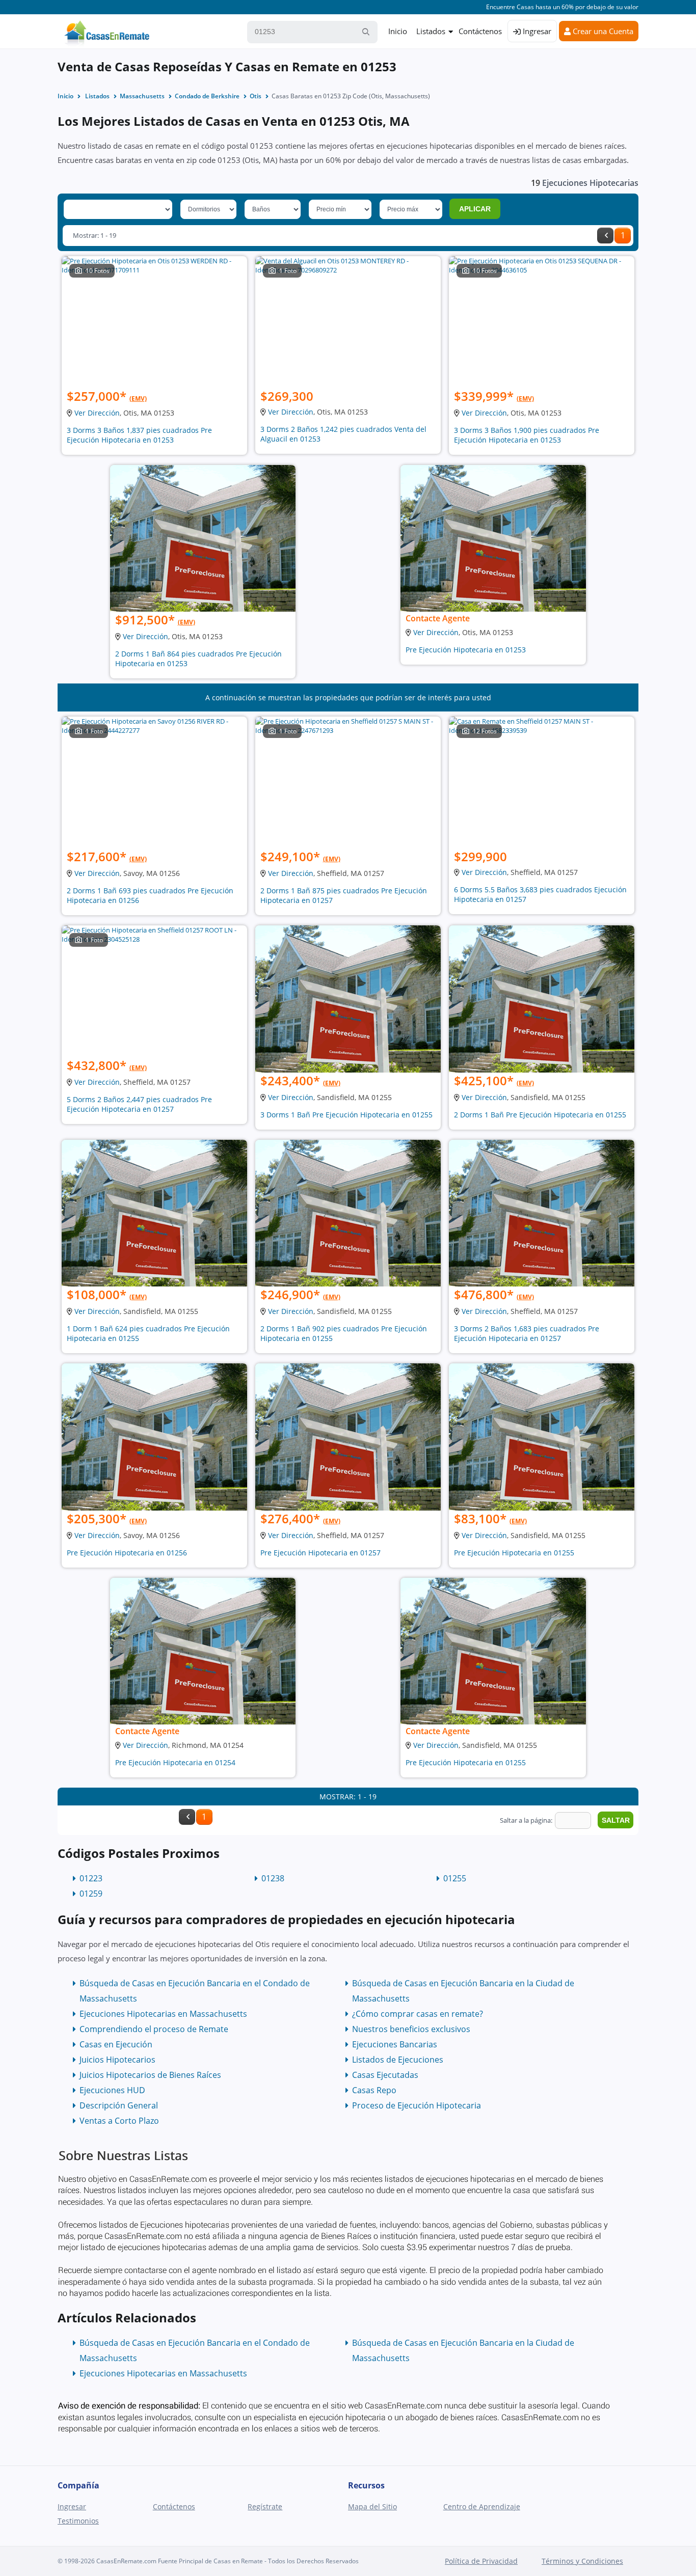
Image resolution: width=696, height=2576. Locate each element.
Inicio (398, 31)
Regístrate (265, 2506)
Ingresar (536, 31)
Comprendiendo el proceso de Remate (154, 2029)
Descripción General (119, 2105)
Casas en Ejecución (116, 2044)
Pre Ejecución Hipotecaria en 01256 (127, 1553)
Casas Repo (374, 2090)
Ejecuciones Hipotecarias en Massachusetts (163, 2014)
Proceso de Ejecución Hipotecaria (417, 2105)
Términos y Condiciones (582, 2561)
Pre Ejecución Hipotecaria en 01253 (466, 650)
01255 (455, 1878)
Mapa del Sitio (372, 2506)
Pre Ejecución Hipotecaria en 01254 (175, 1762)
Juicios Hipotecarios (117, 2060)
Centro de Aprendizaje (482, 2506)
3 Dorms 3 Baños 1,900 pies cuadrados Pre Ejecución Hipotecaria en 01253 (527, 435)
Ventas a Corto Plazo (119, 2121)
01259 (91, 1894)
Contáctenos (480, 31)
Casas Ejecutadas (385, 2075)
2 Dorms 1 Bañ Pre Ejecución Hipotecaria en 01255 (540, 1115)
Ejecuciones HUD (112, 2090)
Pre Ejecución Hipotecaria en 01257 (320, 1553)
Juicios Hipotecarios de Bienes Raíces (150, 2075)
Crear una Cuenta (602, 31)
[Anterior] (605, 236)
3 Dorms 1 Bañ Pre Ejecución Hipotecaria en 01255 (346, 1115)
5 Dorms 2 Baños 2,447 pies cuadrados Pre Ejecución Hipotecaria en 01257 (139, 1104)
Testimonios (78, 2521)
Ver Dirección (97, 413)
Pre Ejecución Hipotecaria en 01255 (514, 1553)
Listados (431, 31)
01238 (273, 1878)
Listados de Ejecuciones (398, 2060)
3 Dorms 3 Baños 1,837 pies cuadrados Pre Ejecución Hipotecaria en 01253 (139, 435)
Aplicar (475, 209)
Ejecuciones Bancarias (395, 2044)
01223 (91, 1878)
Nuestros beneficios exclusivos (411, 2029)
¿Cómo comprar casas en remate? (418, 2014)
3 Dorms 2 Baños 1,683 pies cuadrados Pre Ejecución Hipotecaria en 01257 (527, 1333)
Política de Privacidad (481, 2561)
